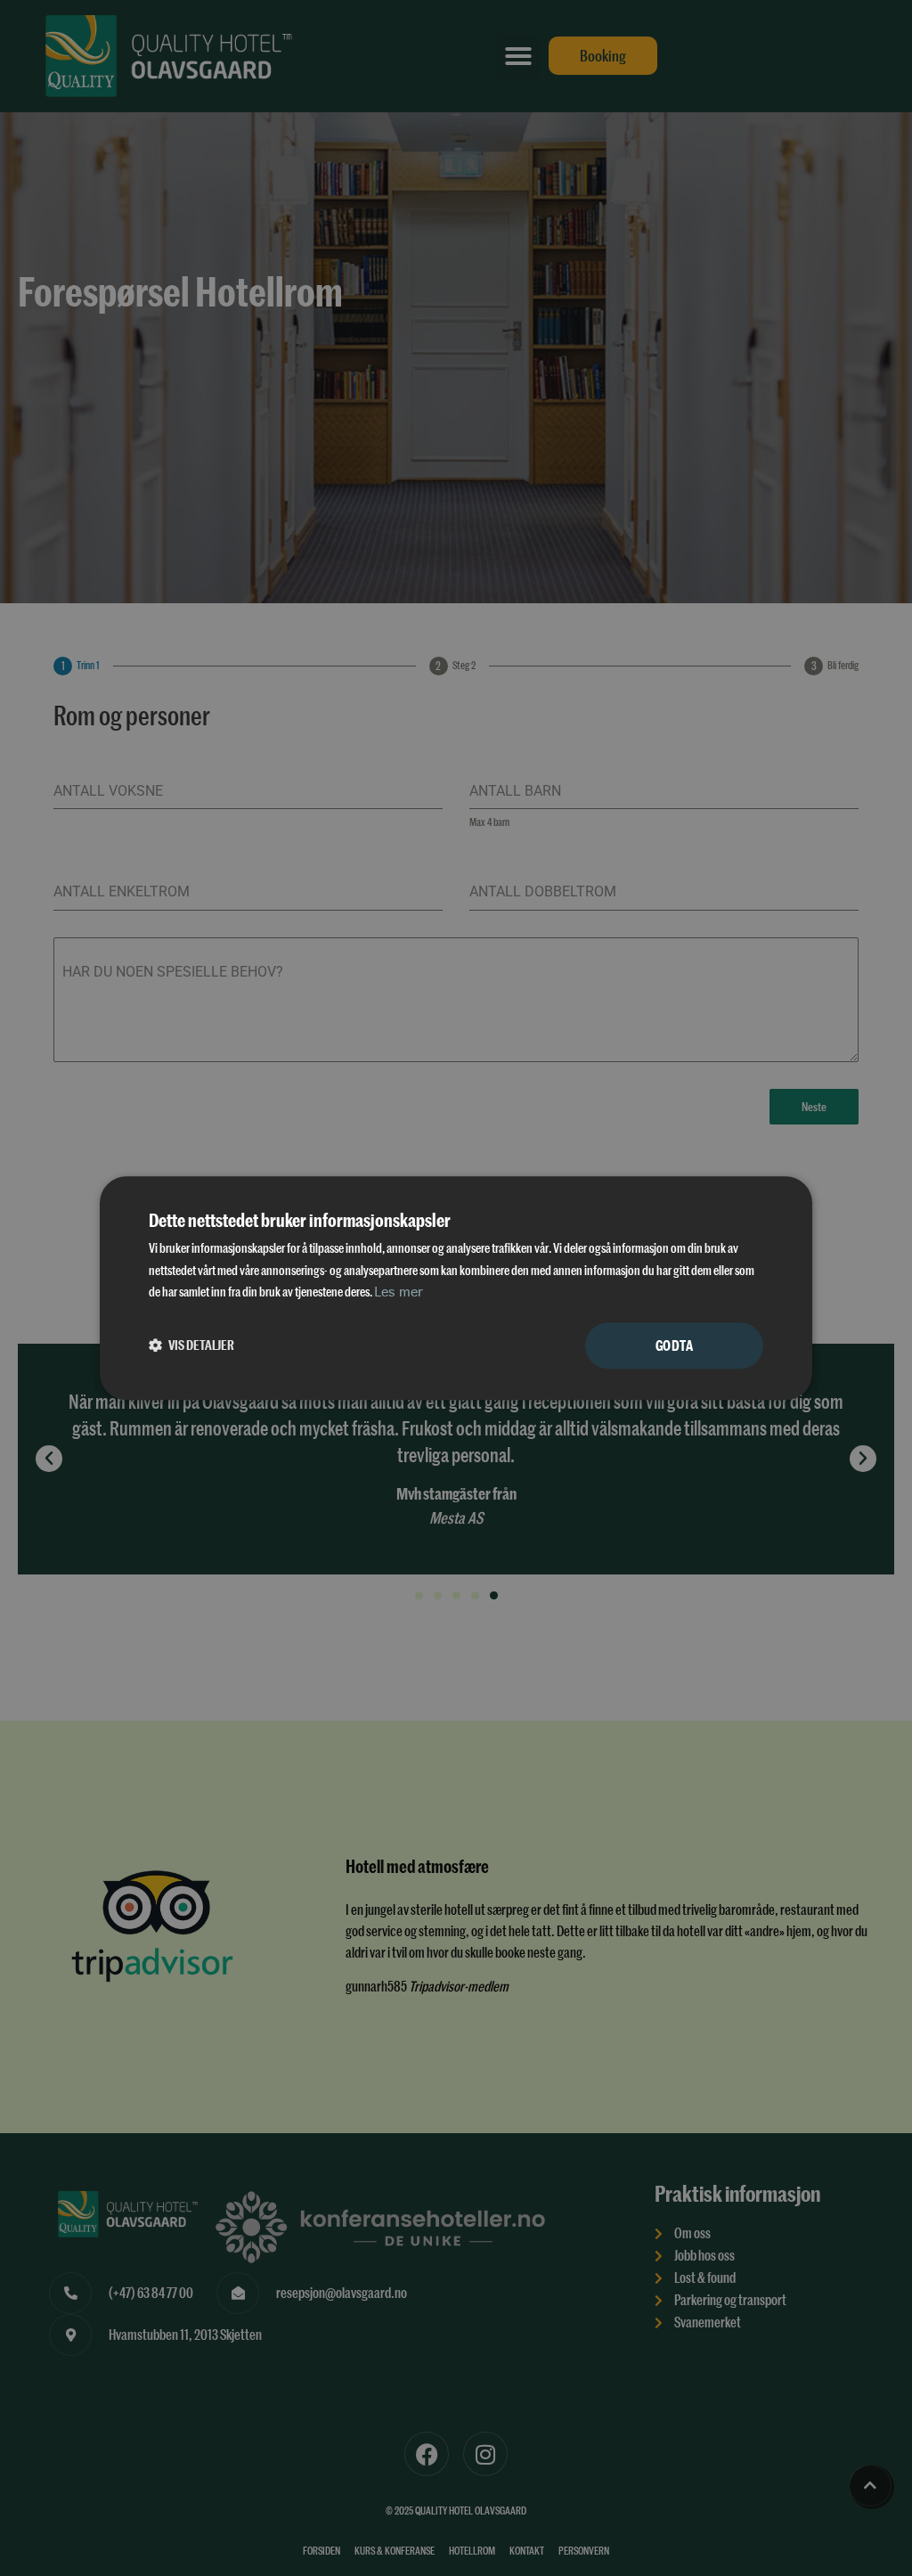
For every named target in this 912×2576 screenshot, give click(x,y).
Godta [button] (674, 1345)
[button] (191, 1346)
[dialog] (456, 1288)
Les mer (399, 1293)
